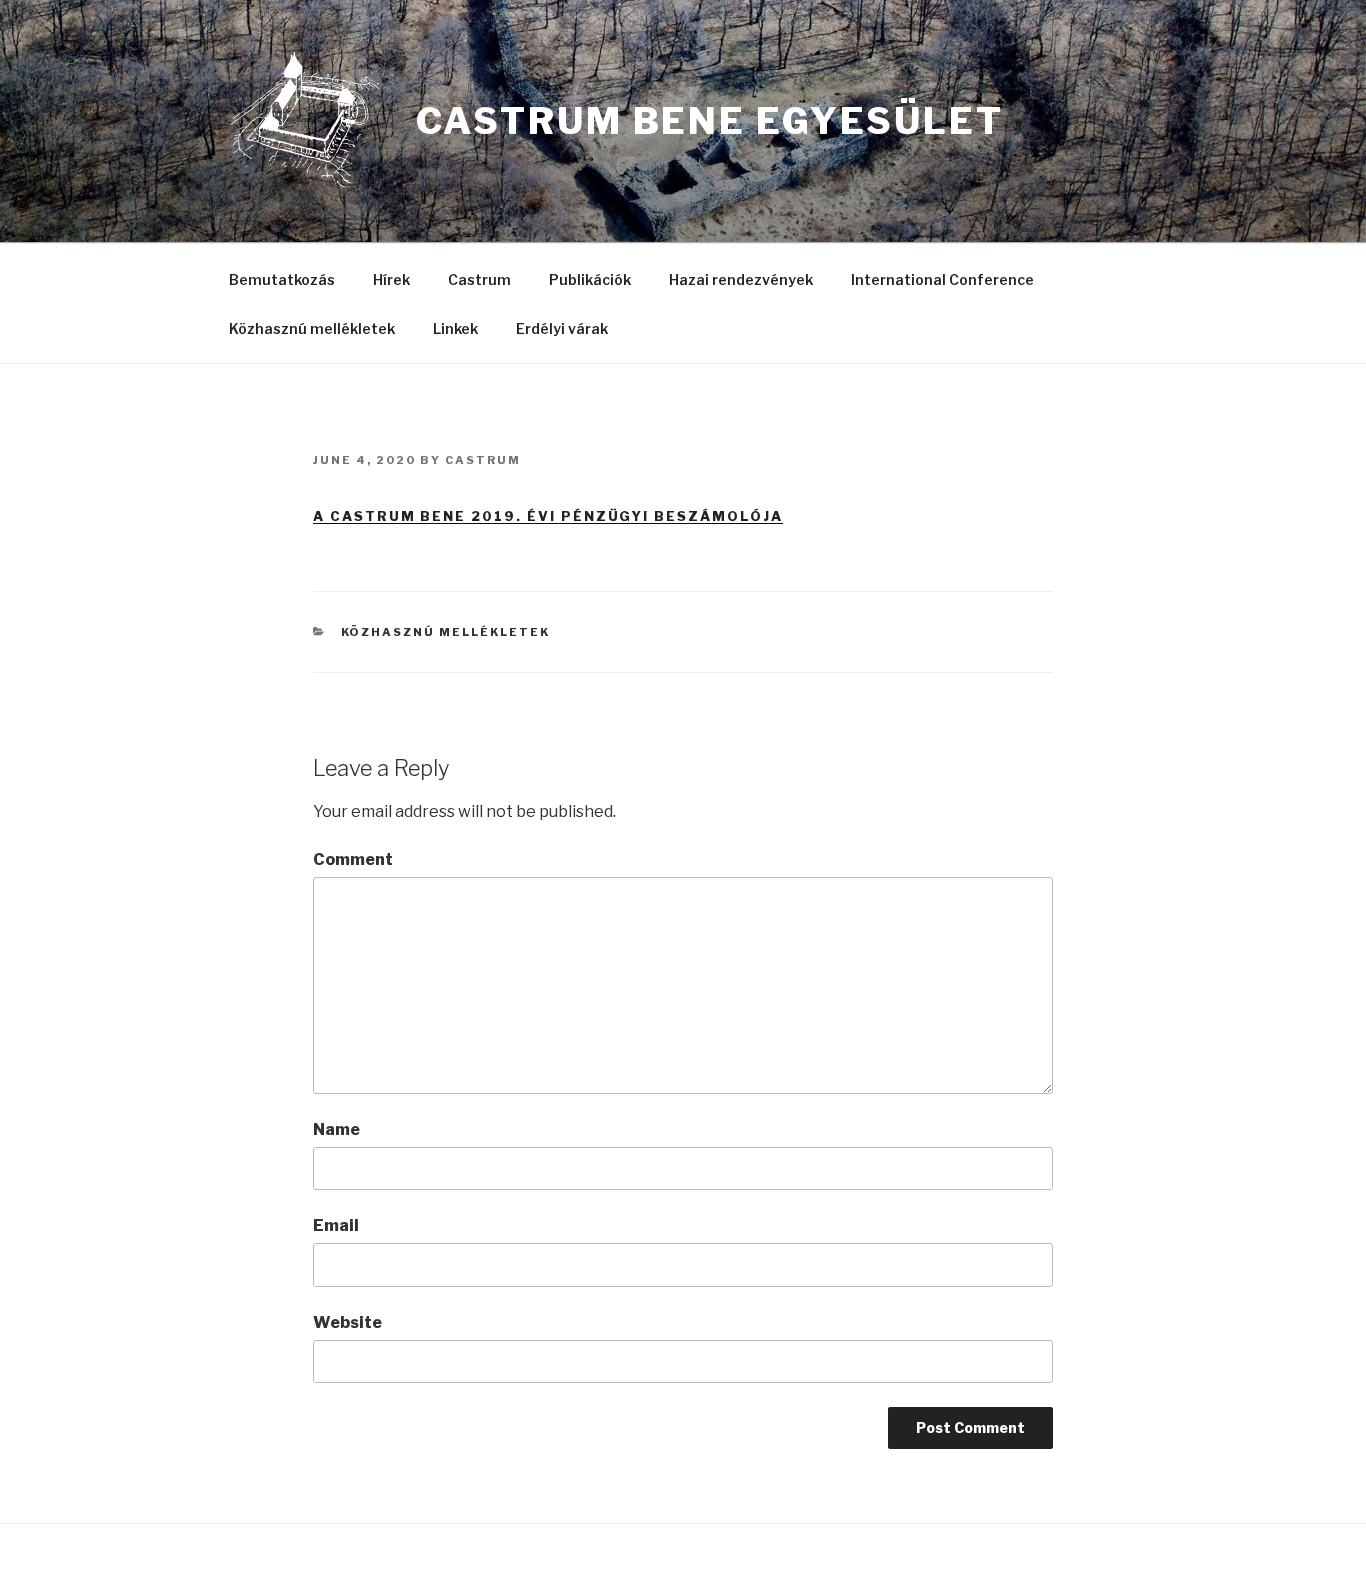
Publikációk (590, 279)
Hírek (391, 279)
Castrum (479, 279)
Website (347, 1322)
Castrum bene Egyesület (710, 121)
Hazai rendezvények (741, 279)
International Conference (942, 279)
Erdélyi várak (562, 328)
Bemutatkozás (282, 279)
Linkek (455, 328)
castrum (483, 460)
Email (336, 1225)
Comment (353, 859)
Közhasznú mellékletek (312, 328)
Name (336, 1129)
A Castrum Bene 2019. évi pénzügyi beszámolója (548, 516)
